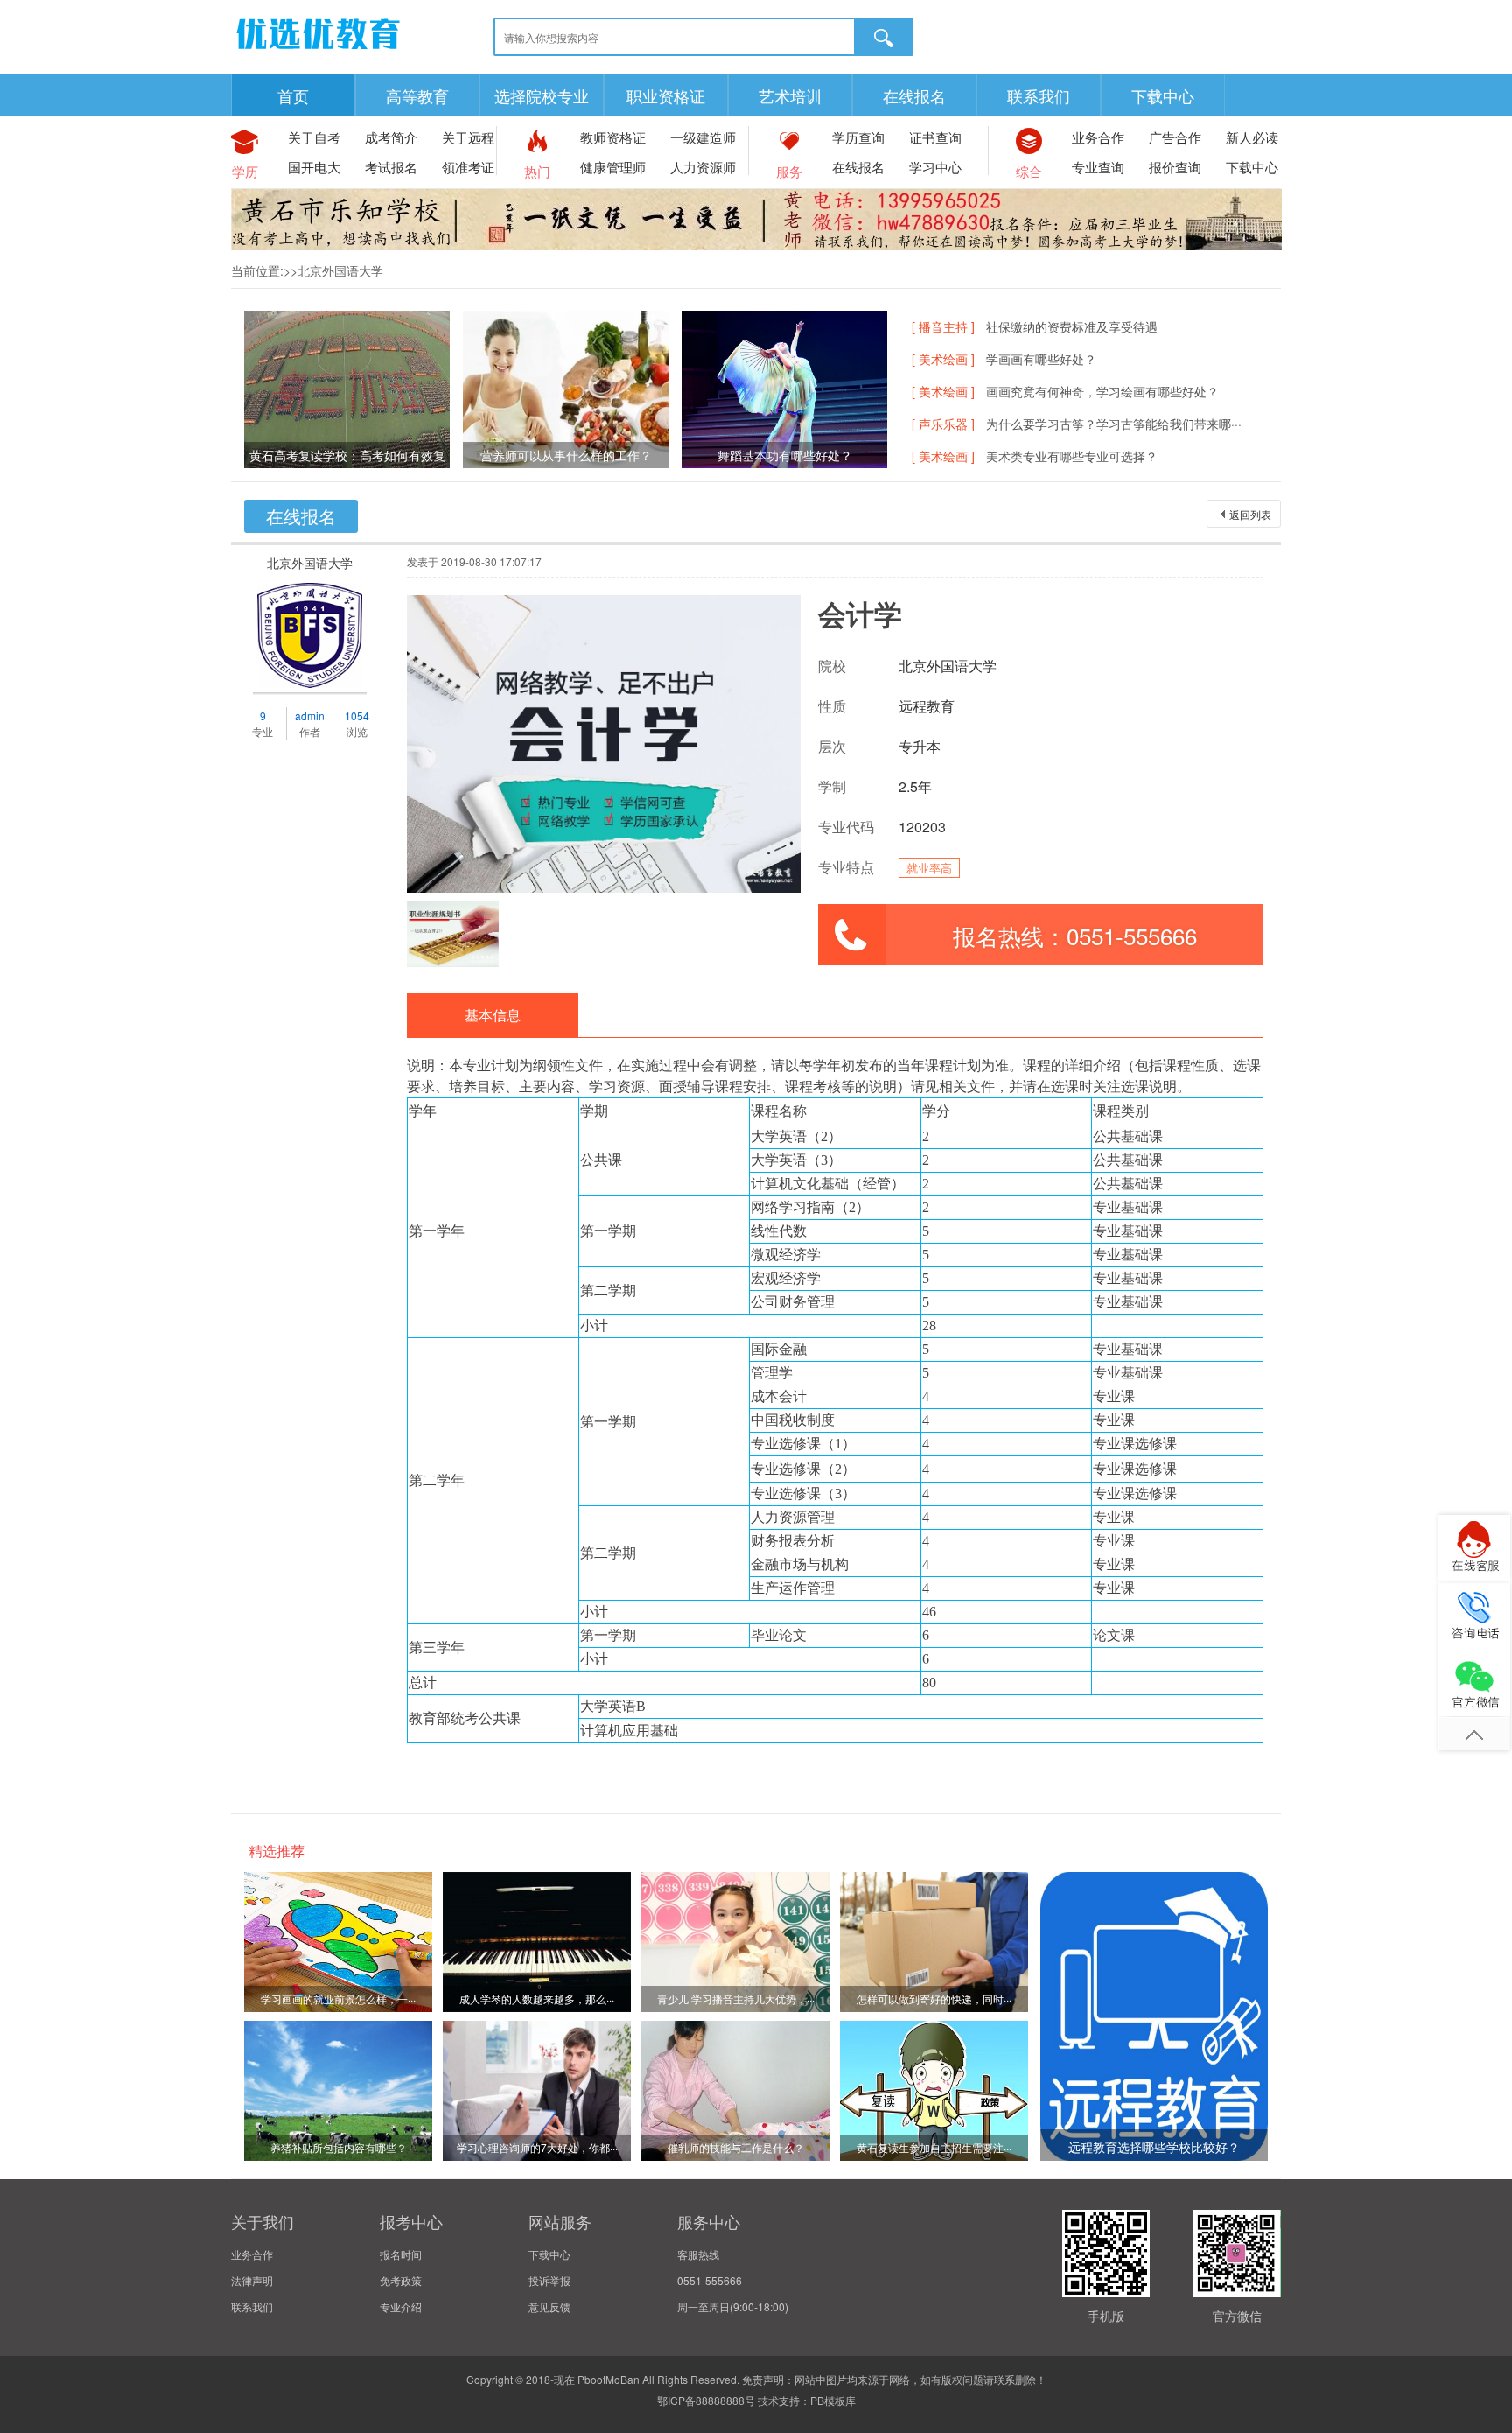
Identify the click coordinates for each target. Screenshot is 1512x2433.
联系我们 (1039, 95)
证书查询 (935, 137)
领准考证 (468, 167)
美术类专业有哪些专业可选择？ (1072, 456)
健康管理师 (613, 167)
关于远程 (468, 137)
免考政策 (401, 2280)
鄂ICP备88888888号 (706, 2400)
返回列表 (1250, 514)
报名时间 (401, 2254)
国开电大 (314, 167)
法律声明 (252, 2280)
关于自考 (314, 137)
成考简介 (391, 137)
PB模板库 (833, 2400)
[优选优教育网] (318, 52)
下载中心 (1163, 95)
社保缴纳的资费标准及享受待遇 (1072, 326)
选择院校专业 (542, 95)
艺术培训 (790, 95)
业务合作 (1098, 137)
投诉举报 (549, 2280)
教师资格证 (613, 137)
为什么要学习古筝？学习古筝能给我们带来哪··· (1114, 424)
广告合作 (1175, 137)
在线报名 (914, 95)
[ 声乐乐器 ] (943, 424)
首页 (293, 95)
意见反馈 (549, 2307)
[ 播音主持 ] (943, 326)
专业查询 (1098, 167)
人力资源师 (703, 167)
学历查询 (858, 137)
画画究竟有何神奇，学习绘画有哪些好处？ (1102, 391)
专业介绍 (401, 2307)
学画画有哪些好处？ (1041, 359)
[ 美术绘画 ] (943, 359)
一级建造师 (703, 137)
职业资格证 (666, 95)
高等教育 (417, 95)
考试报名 (391, 167)
